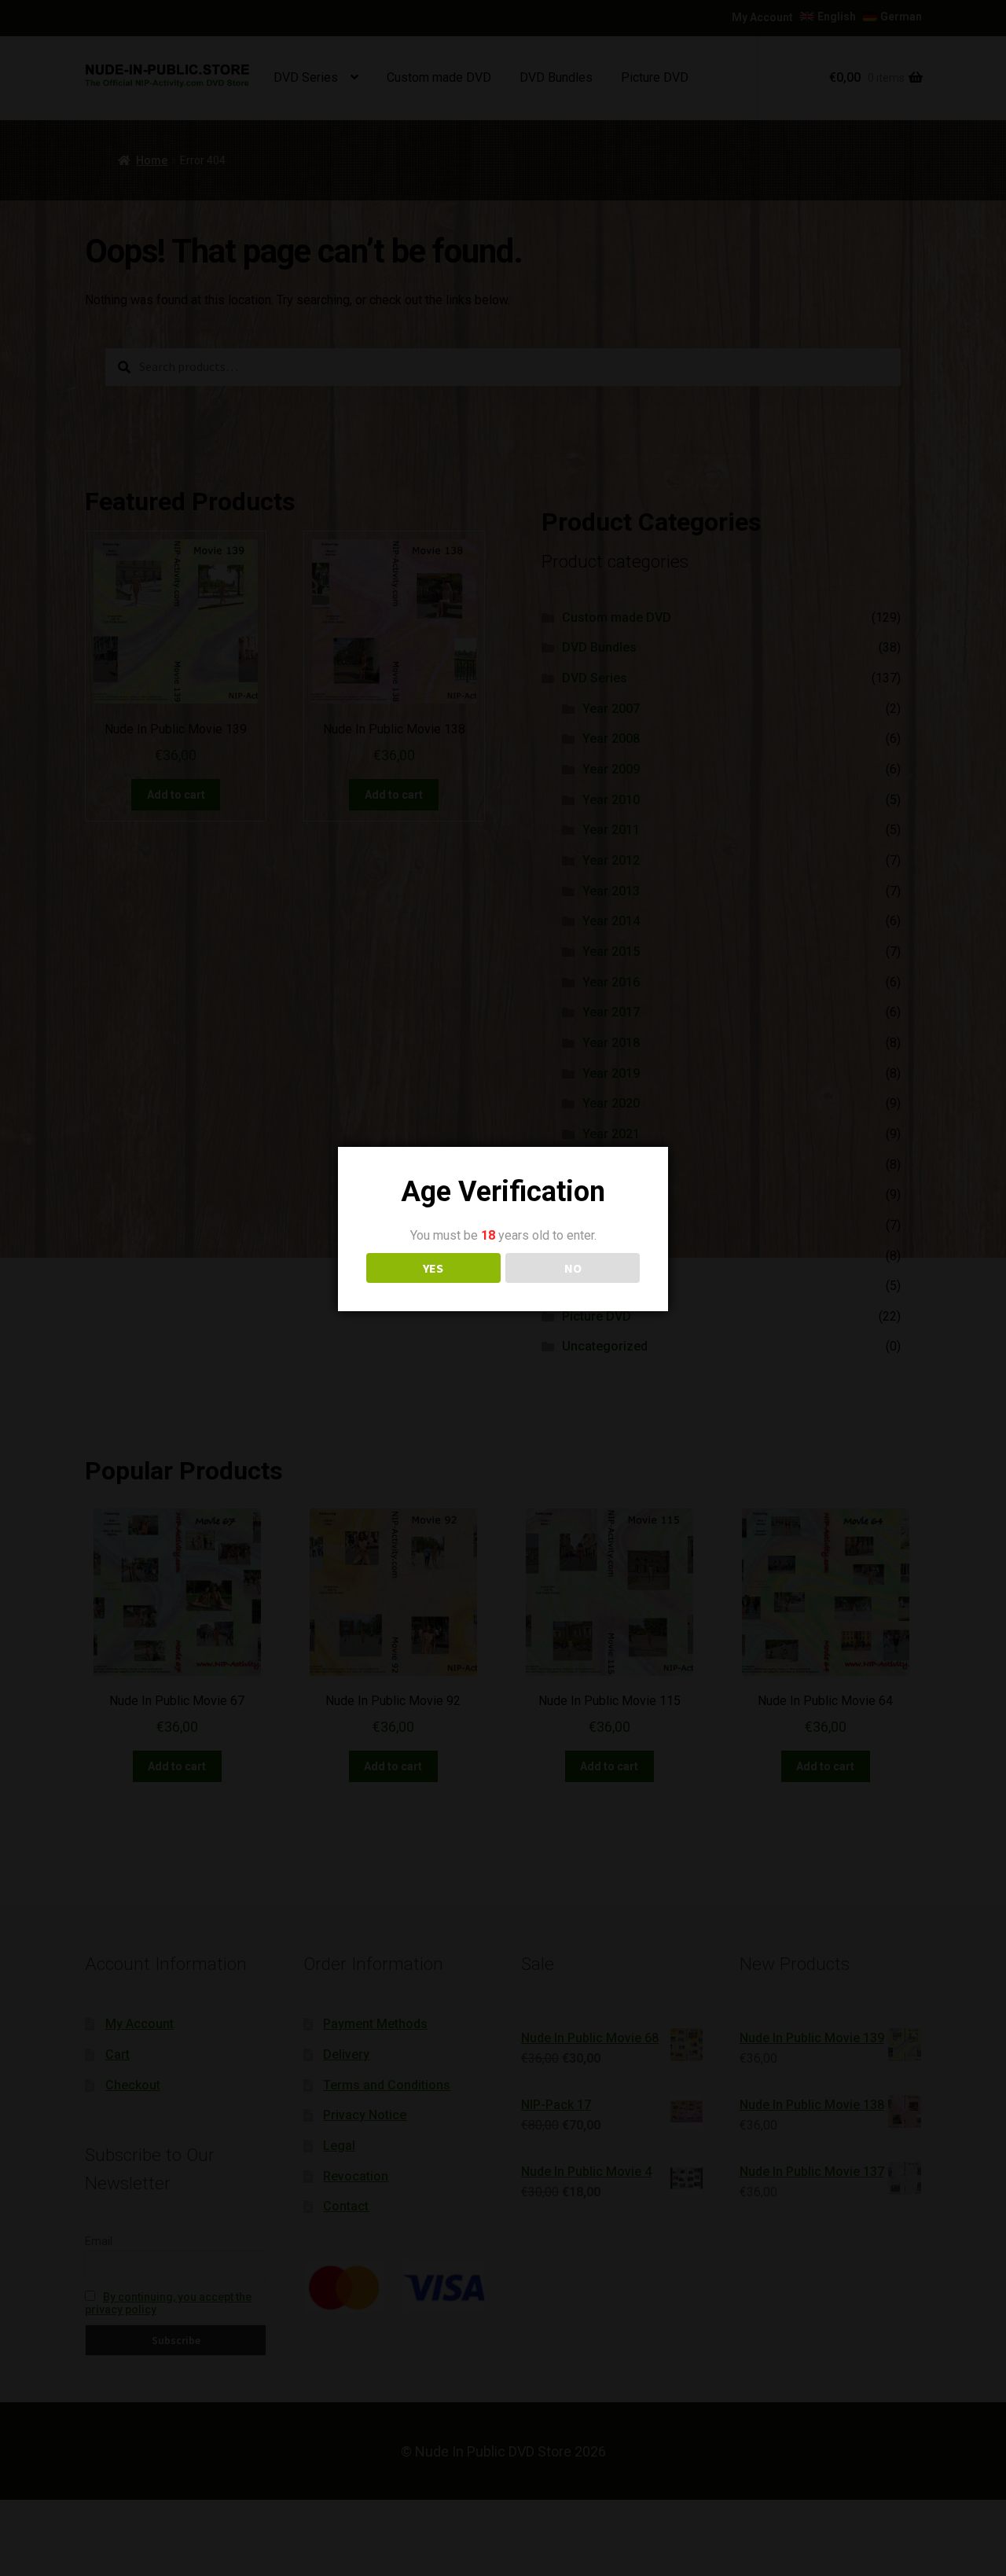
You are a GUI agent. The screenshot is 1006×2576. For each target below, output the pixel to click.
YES (433, 1268)
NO (573, 1268)
